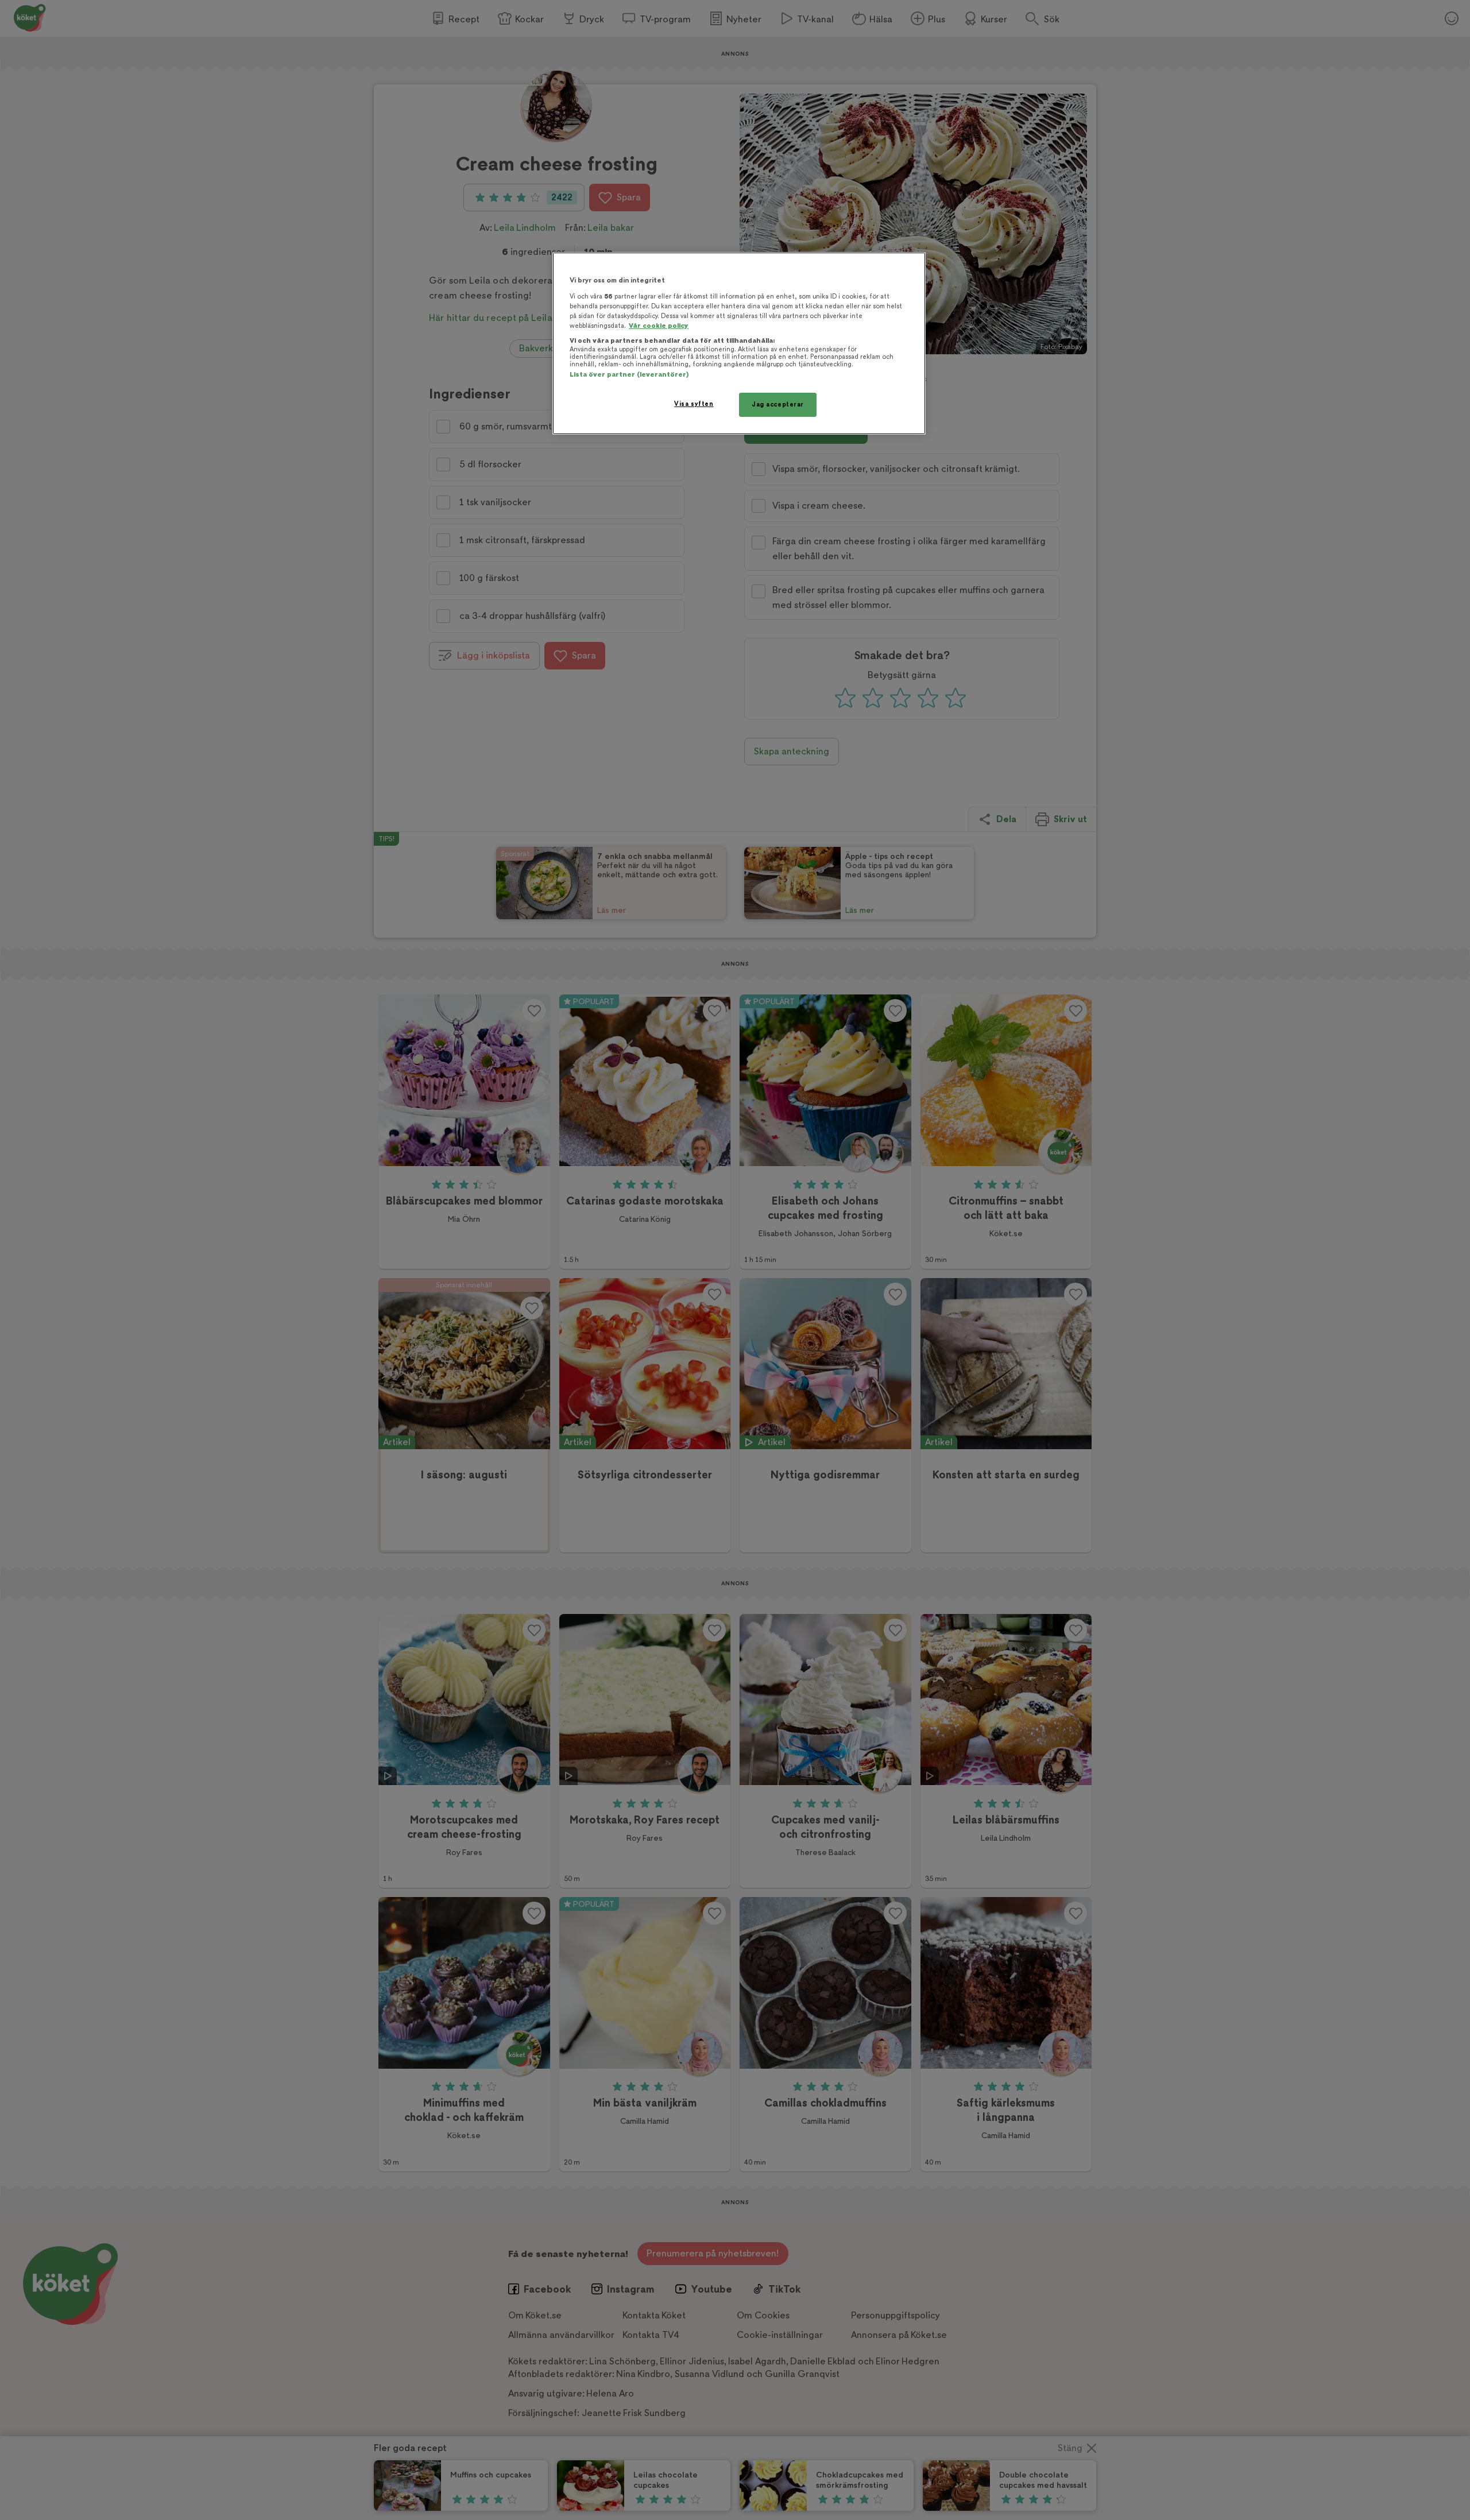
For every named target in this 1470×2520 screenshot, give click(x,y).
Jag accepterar (778, 404)
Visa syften (694, 404)
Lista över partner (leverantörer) (629, 375)
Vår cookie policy (659, 326)
